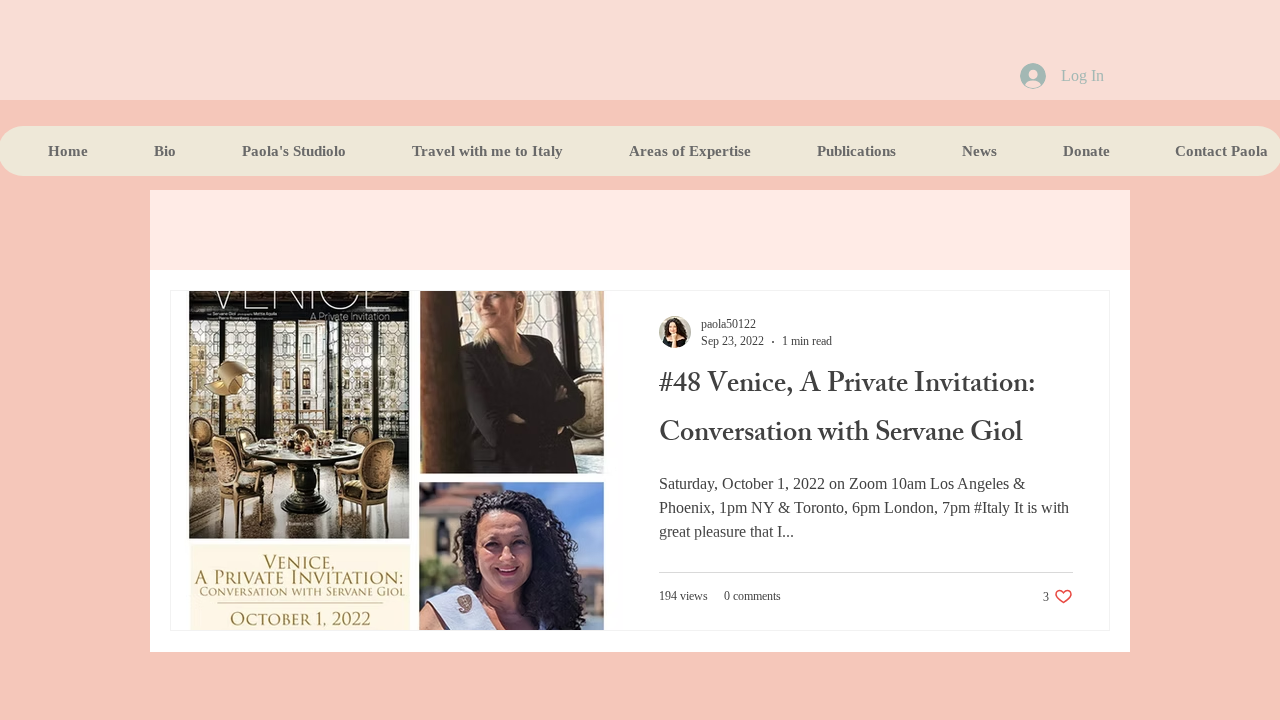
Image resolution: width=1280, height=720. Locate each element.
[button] (838, 151)
